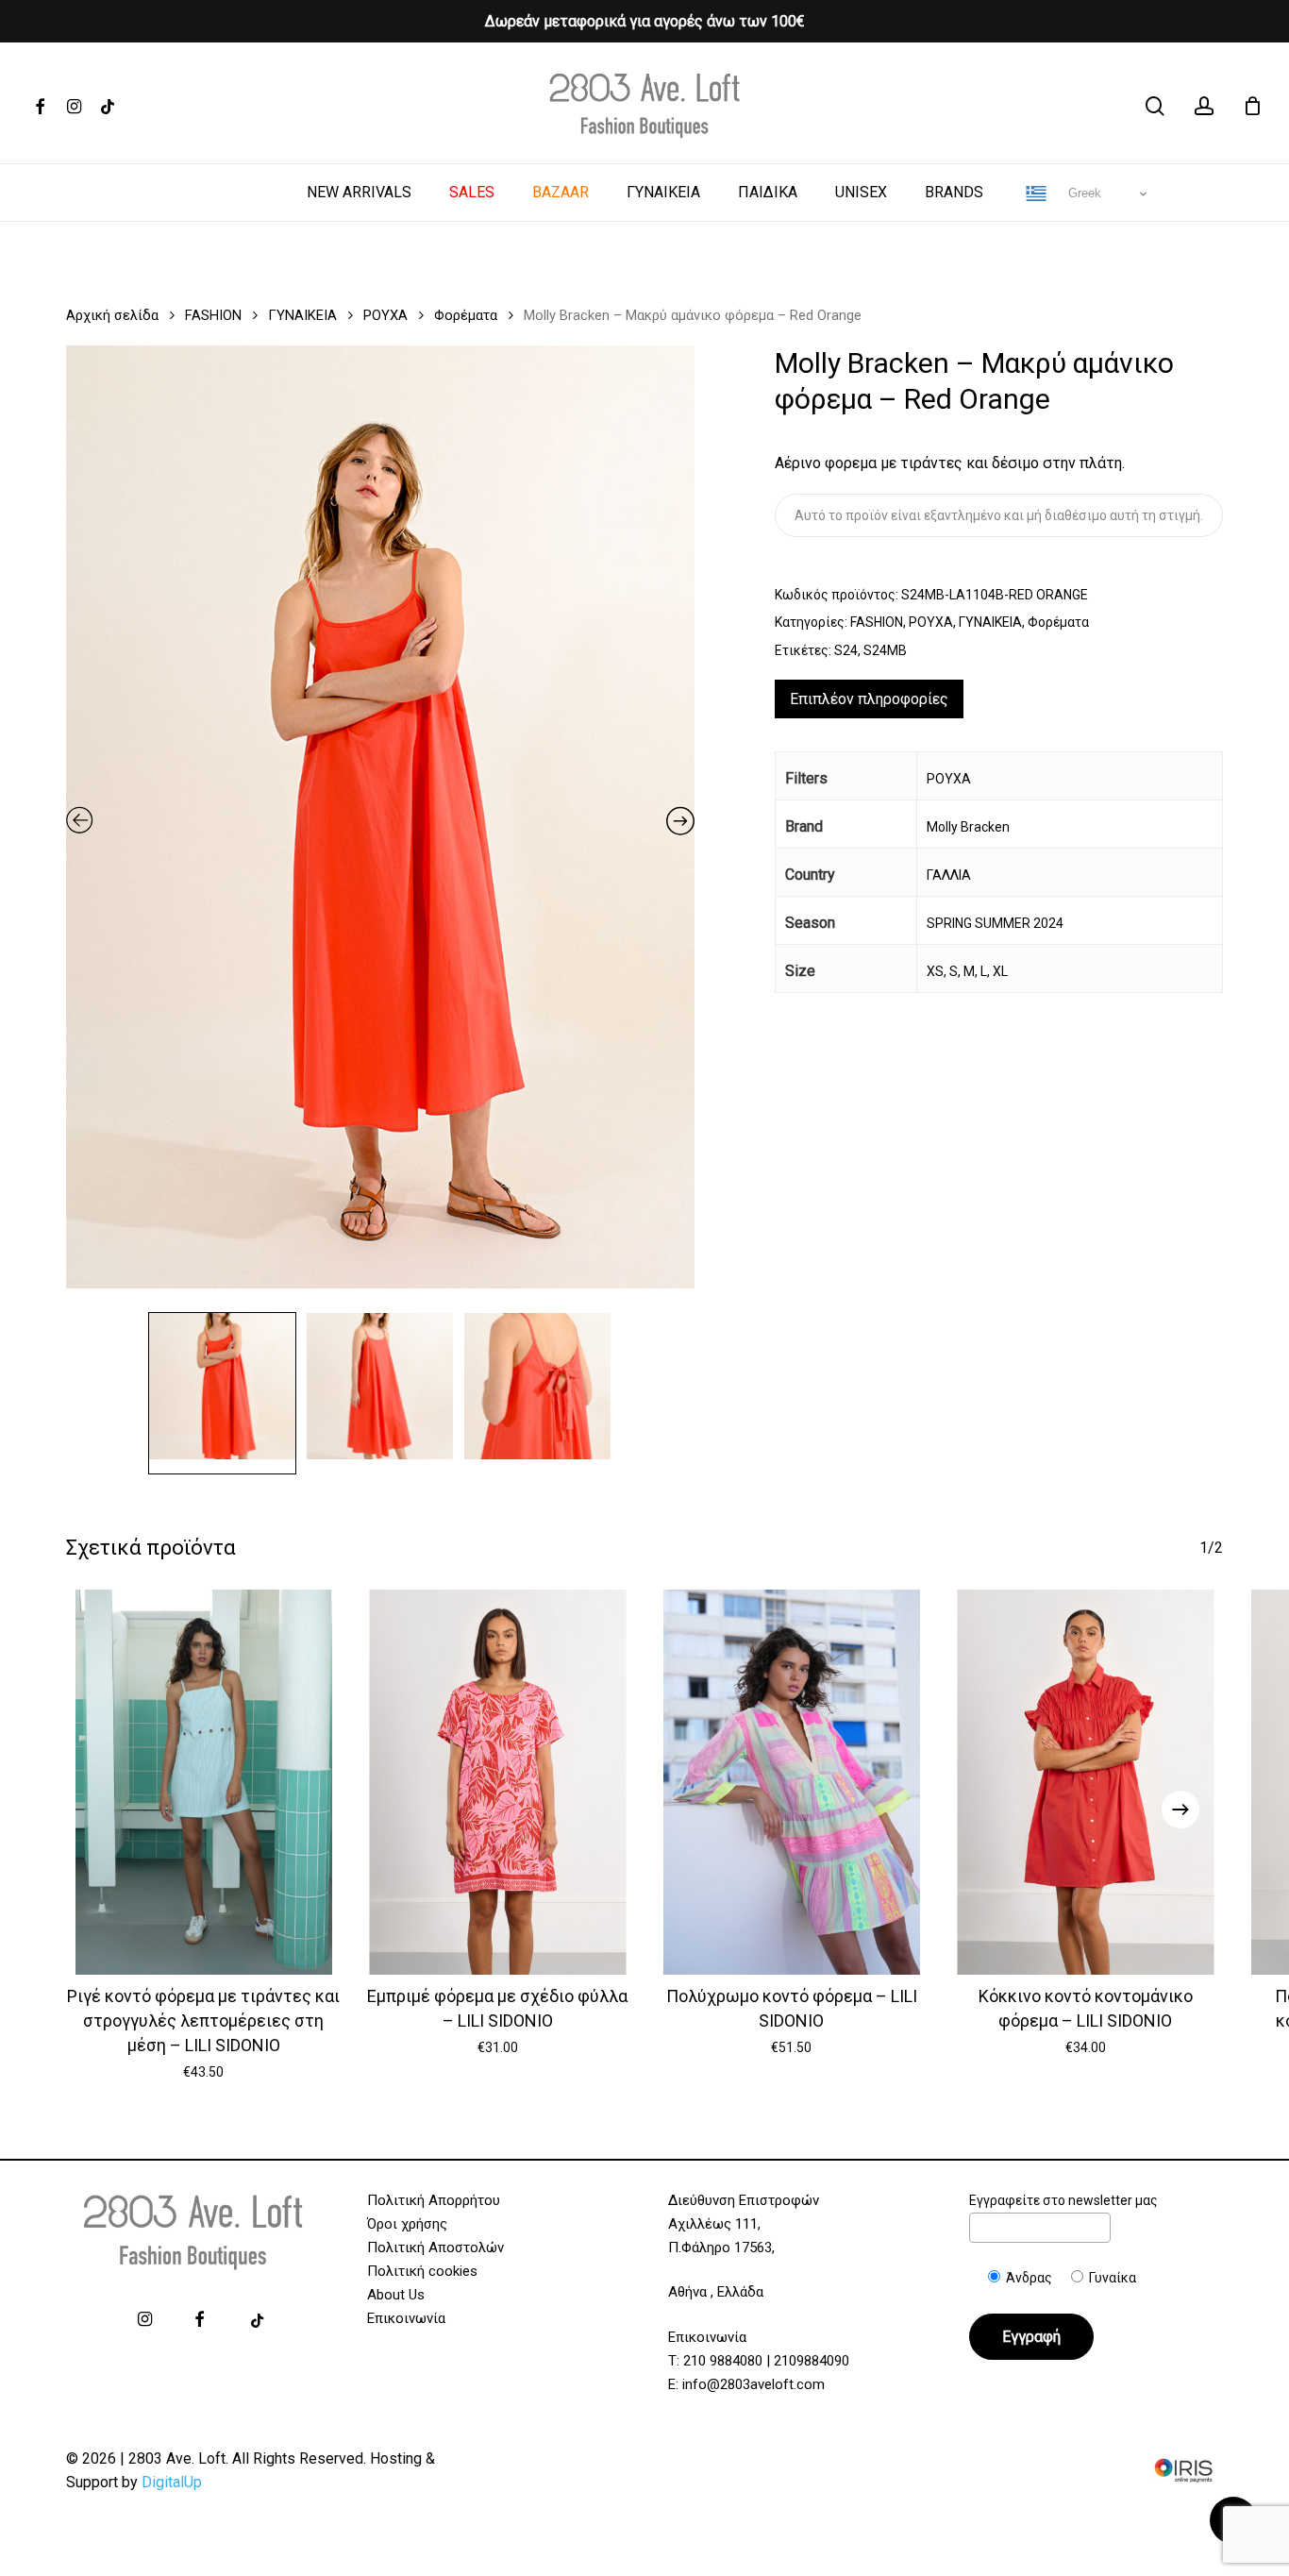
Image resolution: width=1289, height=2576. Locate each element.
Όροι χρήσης (407, 2224)
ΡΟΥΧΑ (385, 315)
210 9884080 (723, 2361)
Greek (1083, 193)
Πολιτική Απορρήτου (434, 2200)
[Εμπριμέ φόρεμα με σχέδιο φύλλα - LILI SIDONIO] (498, 1782)
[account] (1204, 106)
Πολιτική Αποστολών (435, 2248)
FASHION (213, 315)
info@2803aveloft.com (753, 2384)
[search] (1155, 106)
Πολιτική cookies (422, 2271)
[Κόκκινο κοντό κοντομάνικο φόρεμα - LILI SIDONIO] (1086, 1782)
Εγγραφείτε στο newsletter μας (1063, 2200)
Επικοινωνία (406, 2318)
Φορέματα (466, 315)
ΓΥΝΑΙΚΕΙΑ (302, 315)
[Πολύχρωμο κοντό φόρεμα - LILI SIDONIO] (792, 1782)
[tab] (869, 699)
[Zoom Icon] (380, 824)
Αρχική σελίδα (112, 315)
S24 (846, 650)
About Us (396, 2295)
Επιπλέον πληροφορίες (869, 699)
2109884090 (812, 2361)
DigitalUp (172, 2482)
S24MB (885, 650)
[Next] (1180, 1810)
